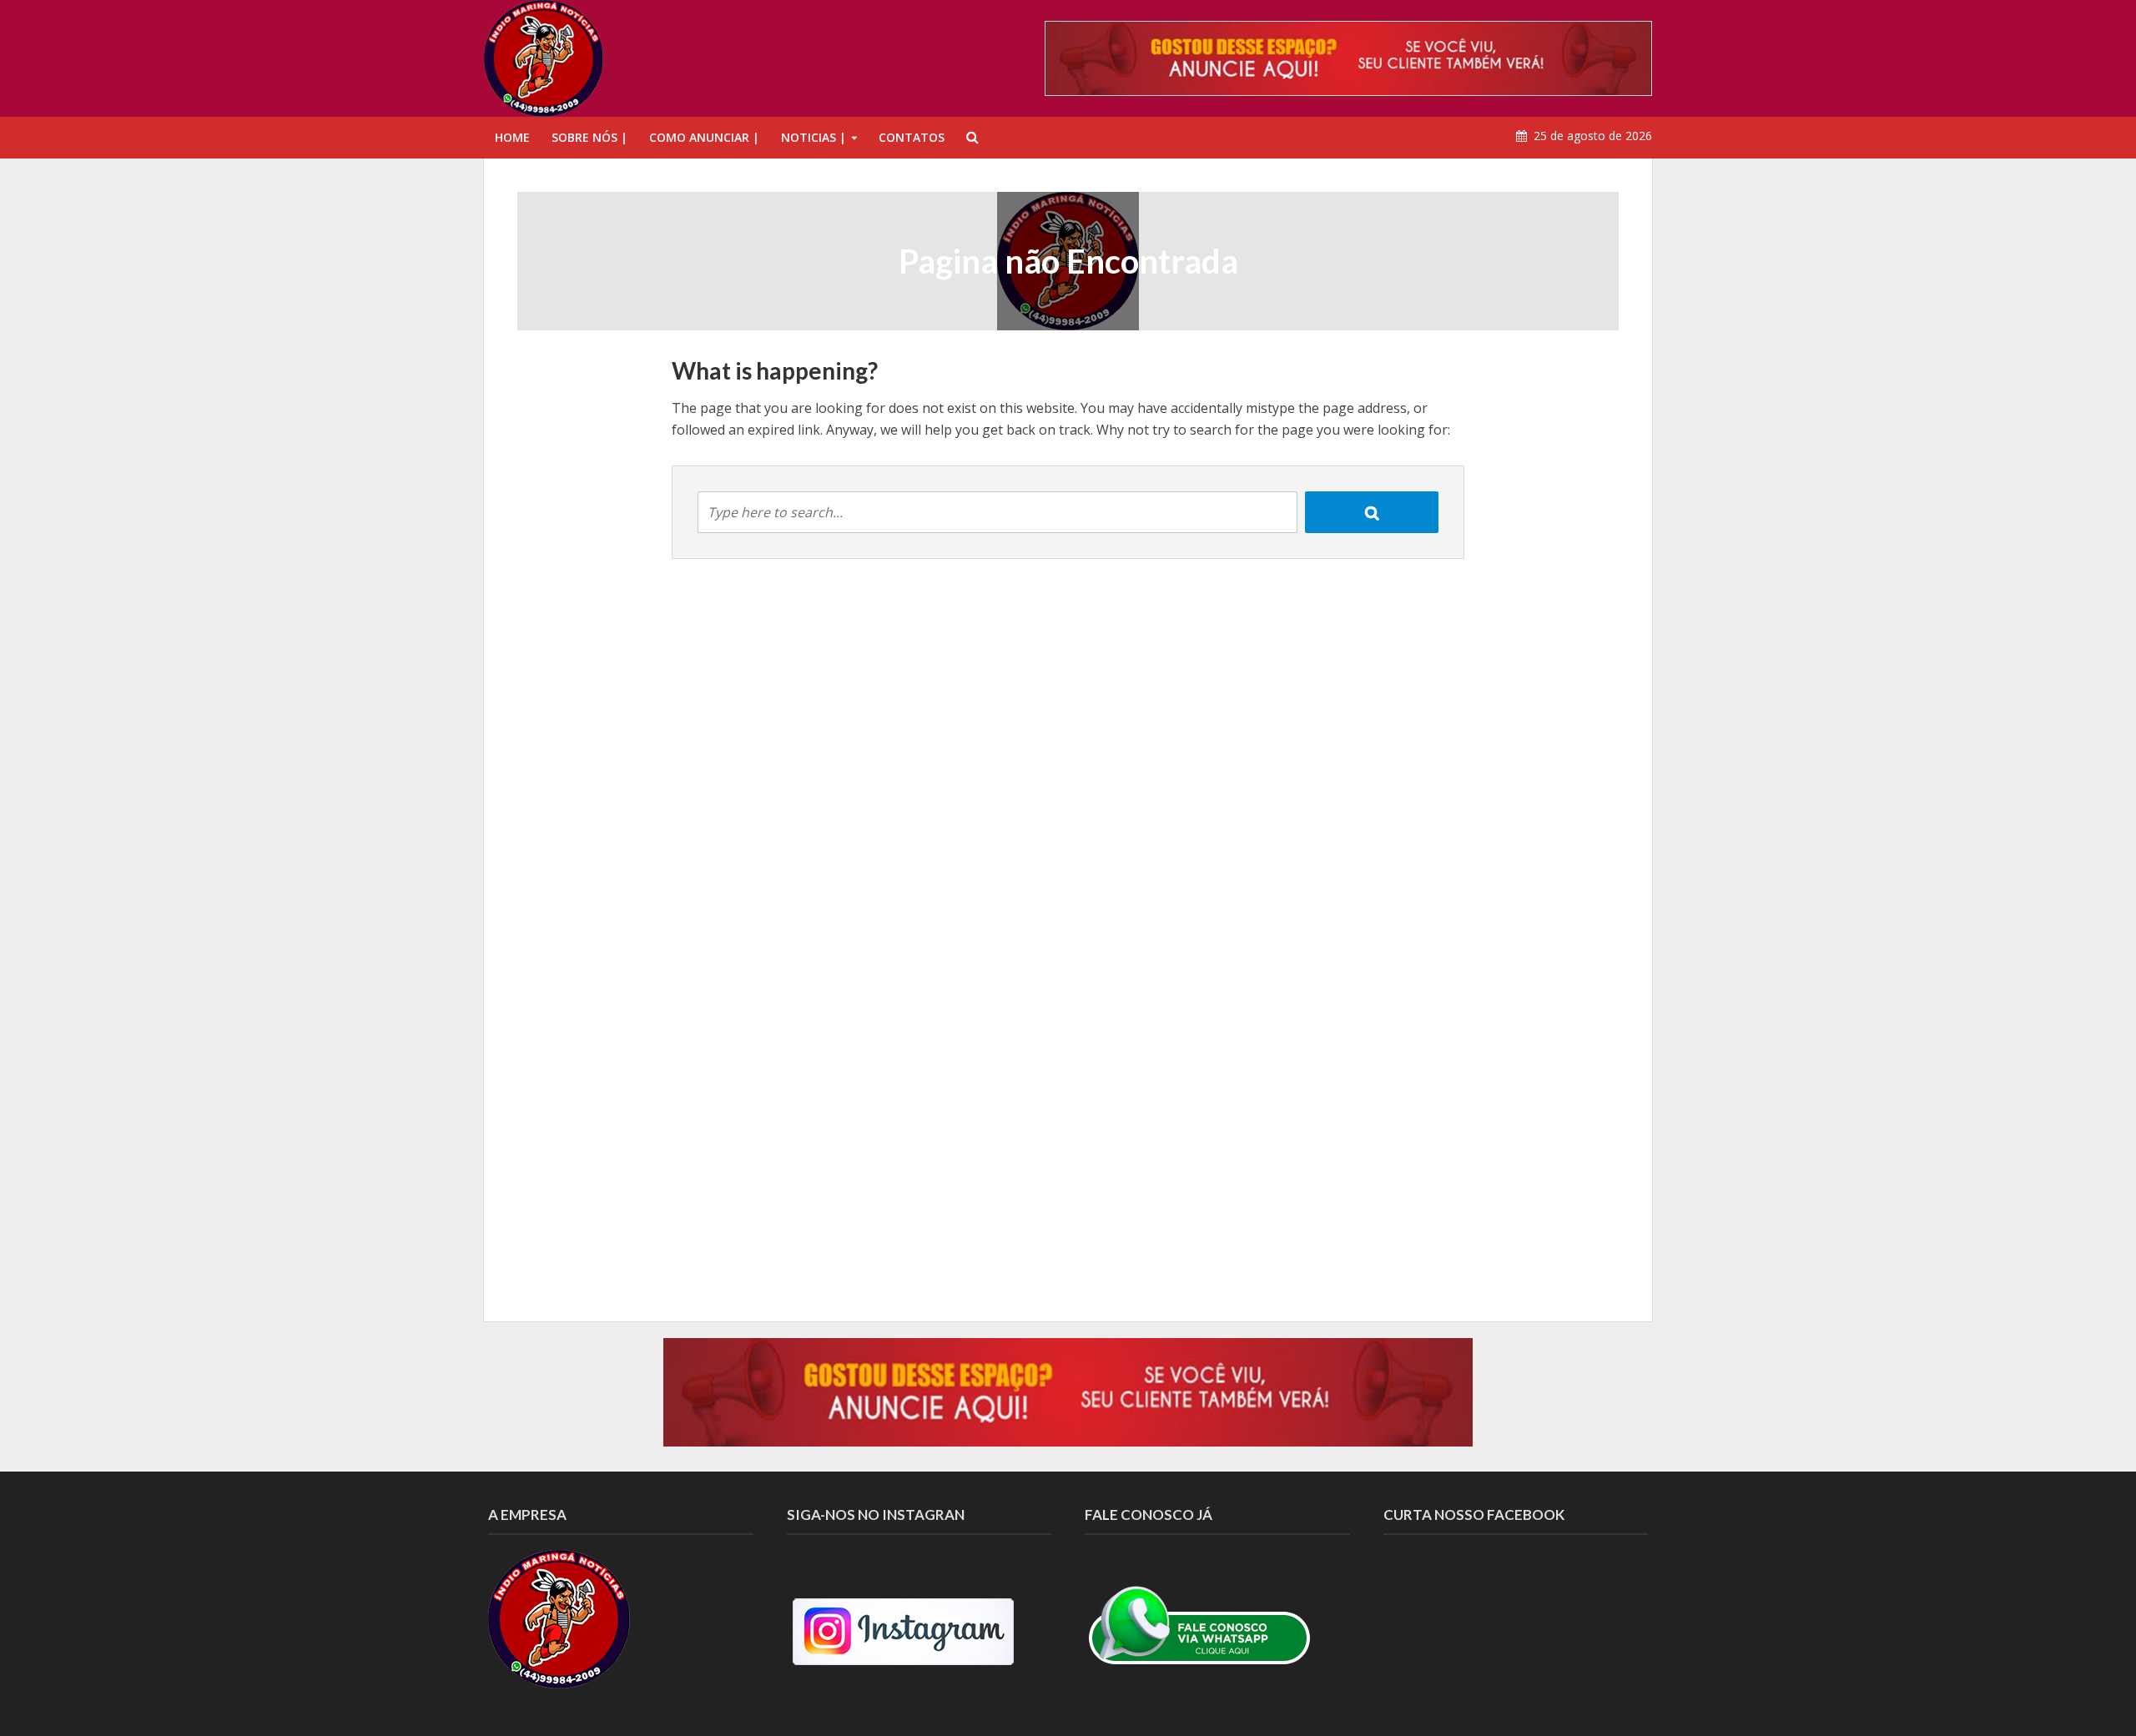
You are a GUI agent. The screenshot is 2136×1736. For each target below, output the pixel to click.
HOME (512, 137)
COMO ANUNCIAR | (704, 137)
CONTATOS (912, 137)
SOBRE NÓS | (589, 137)
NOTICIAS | (814, 137)
